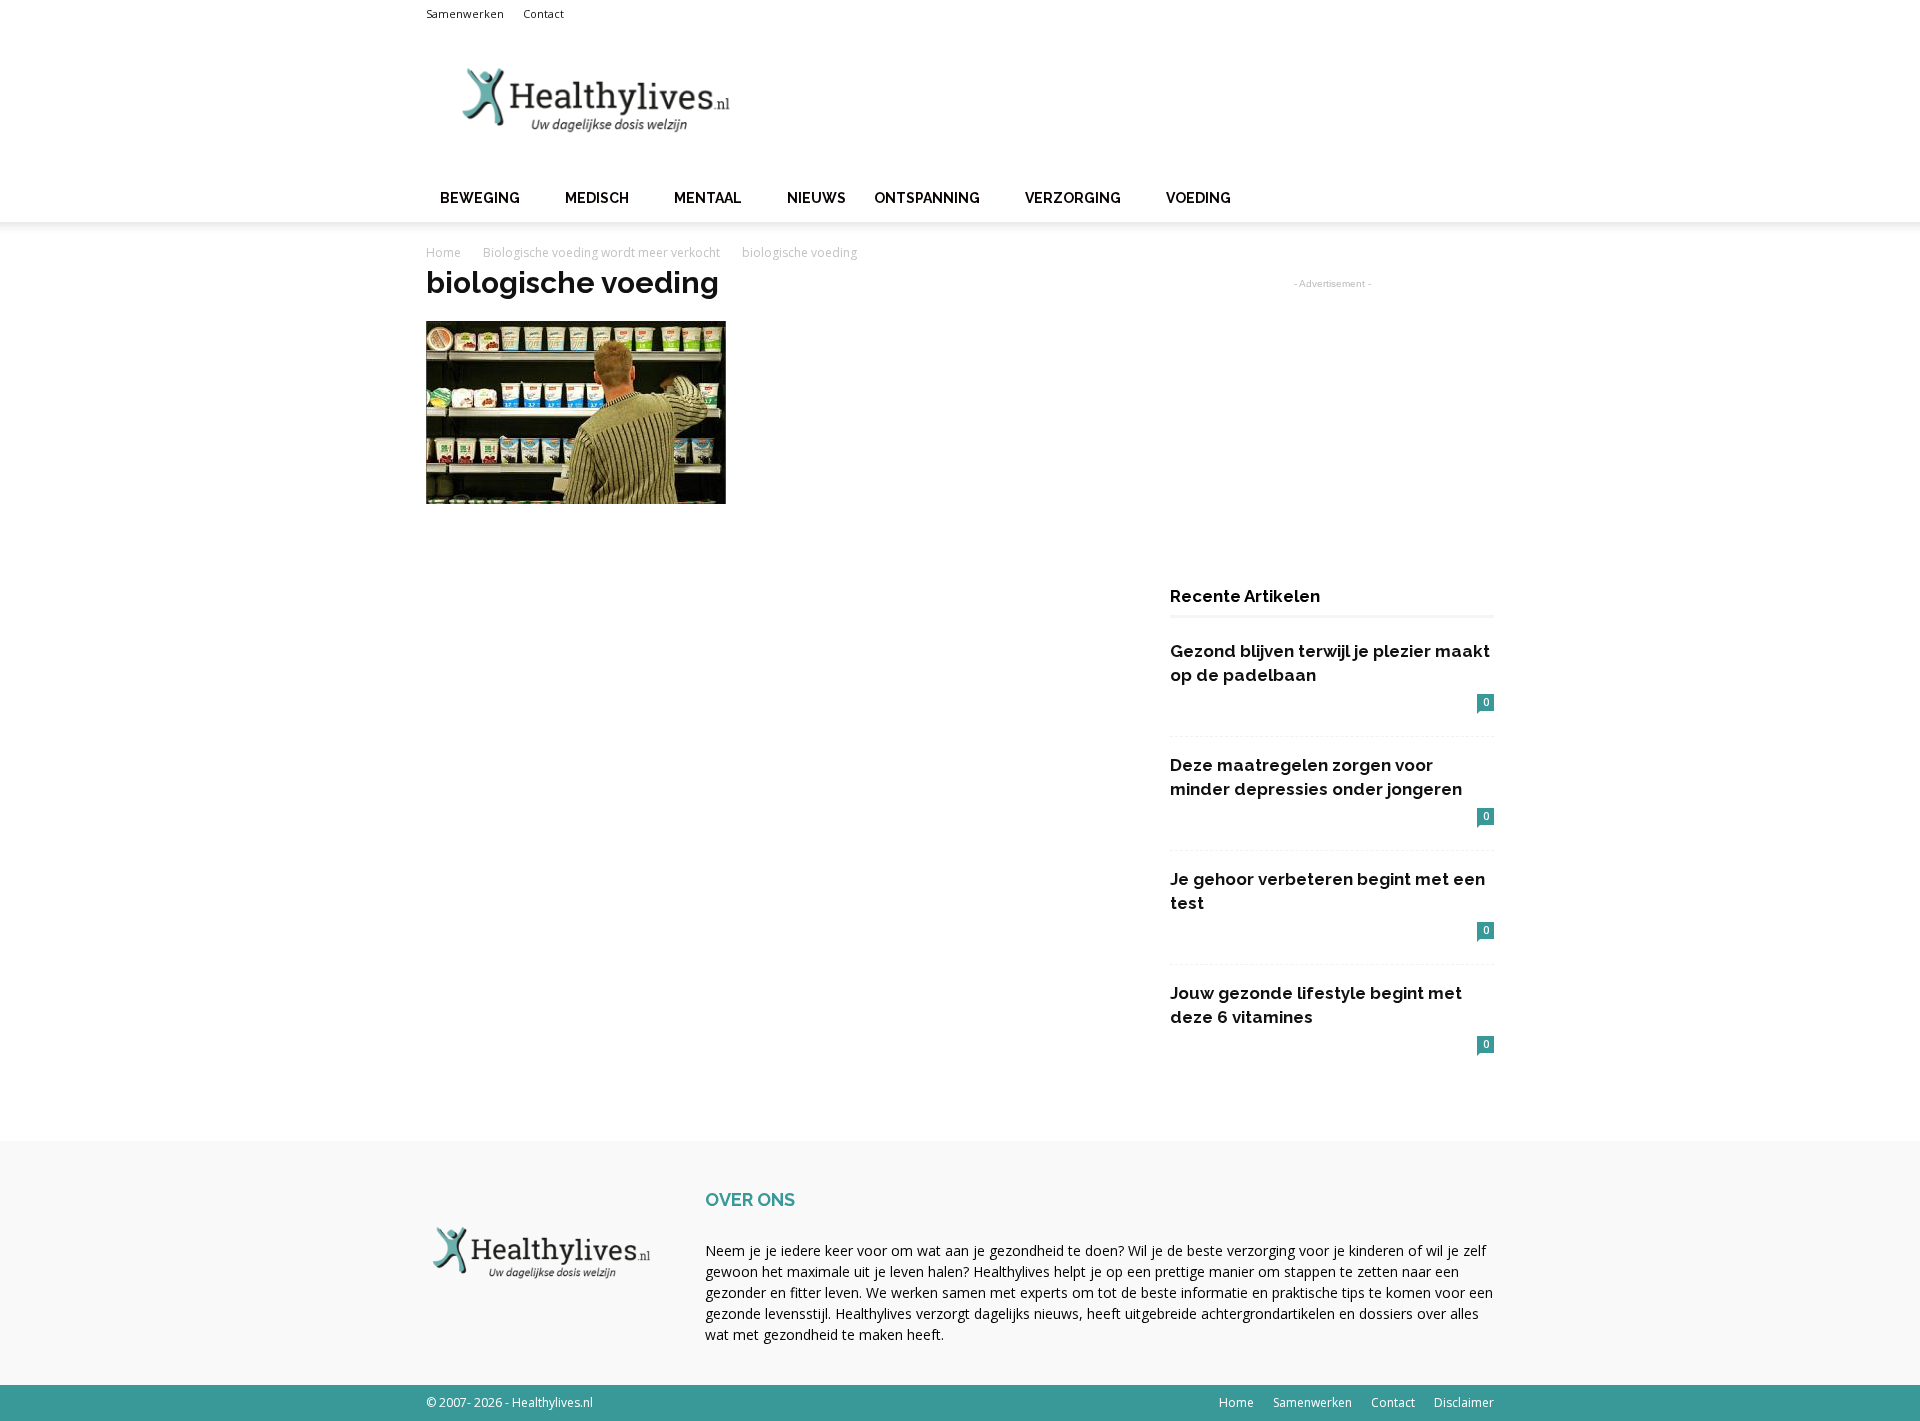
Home (443, 252)
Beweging (480, 198)
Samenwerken (465, 13)
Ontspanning (927, 198)
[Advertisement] (1130, 101)
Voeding (1198, 198)
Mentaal (708, 198)
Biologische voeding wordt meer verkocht (601, 252)
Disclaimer (1464, 1402)
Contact (543, 13)
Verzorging (1073, 198)
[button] (1470, 199)
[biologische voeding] (576, 499)
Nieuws (816, 198)
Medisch (597, 198)
